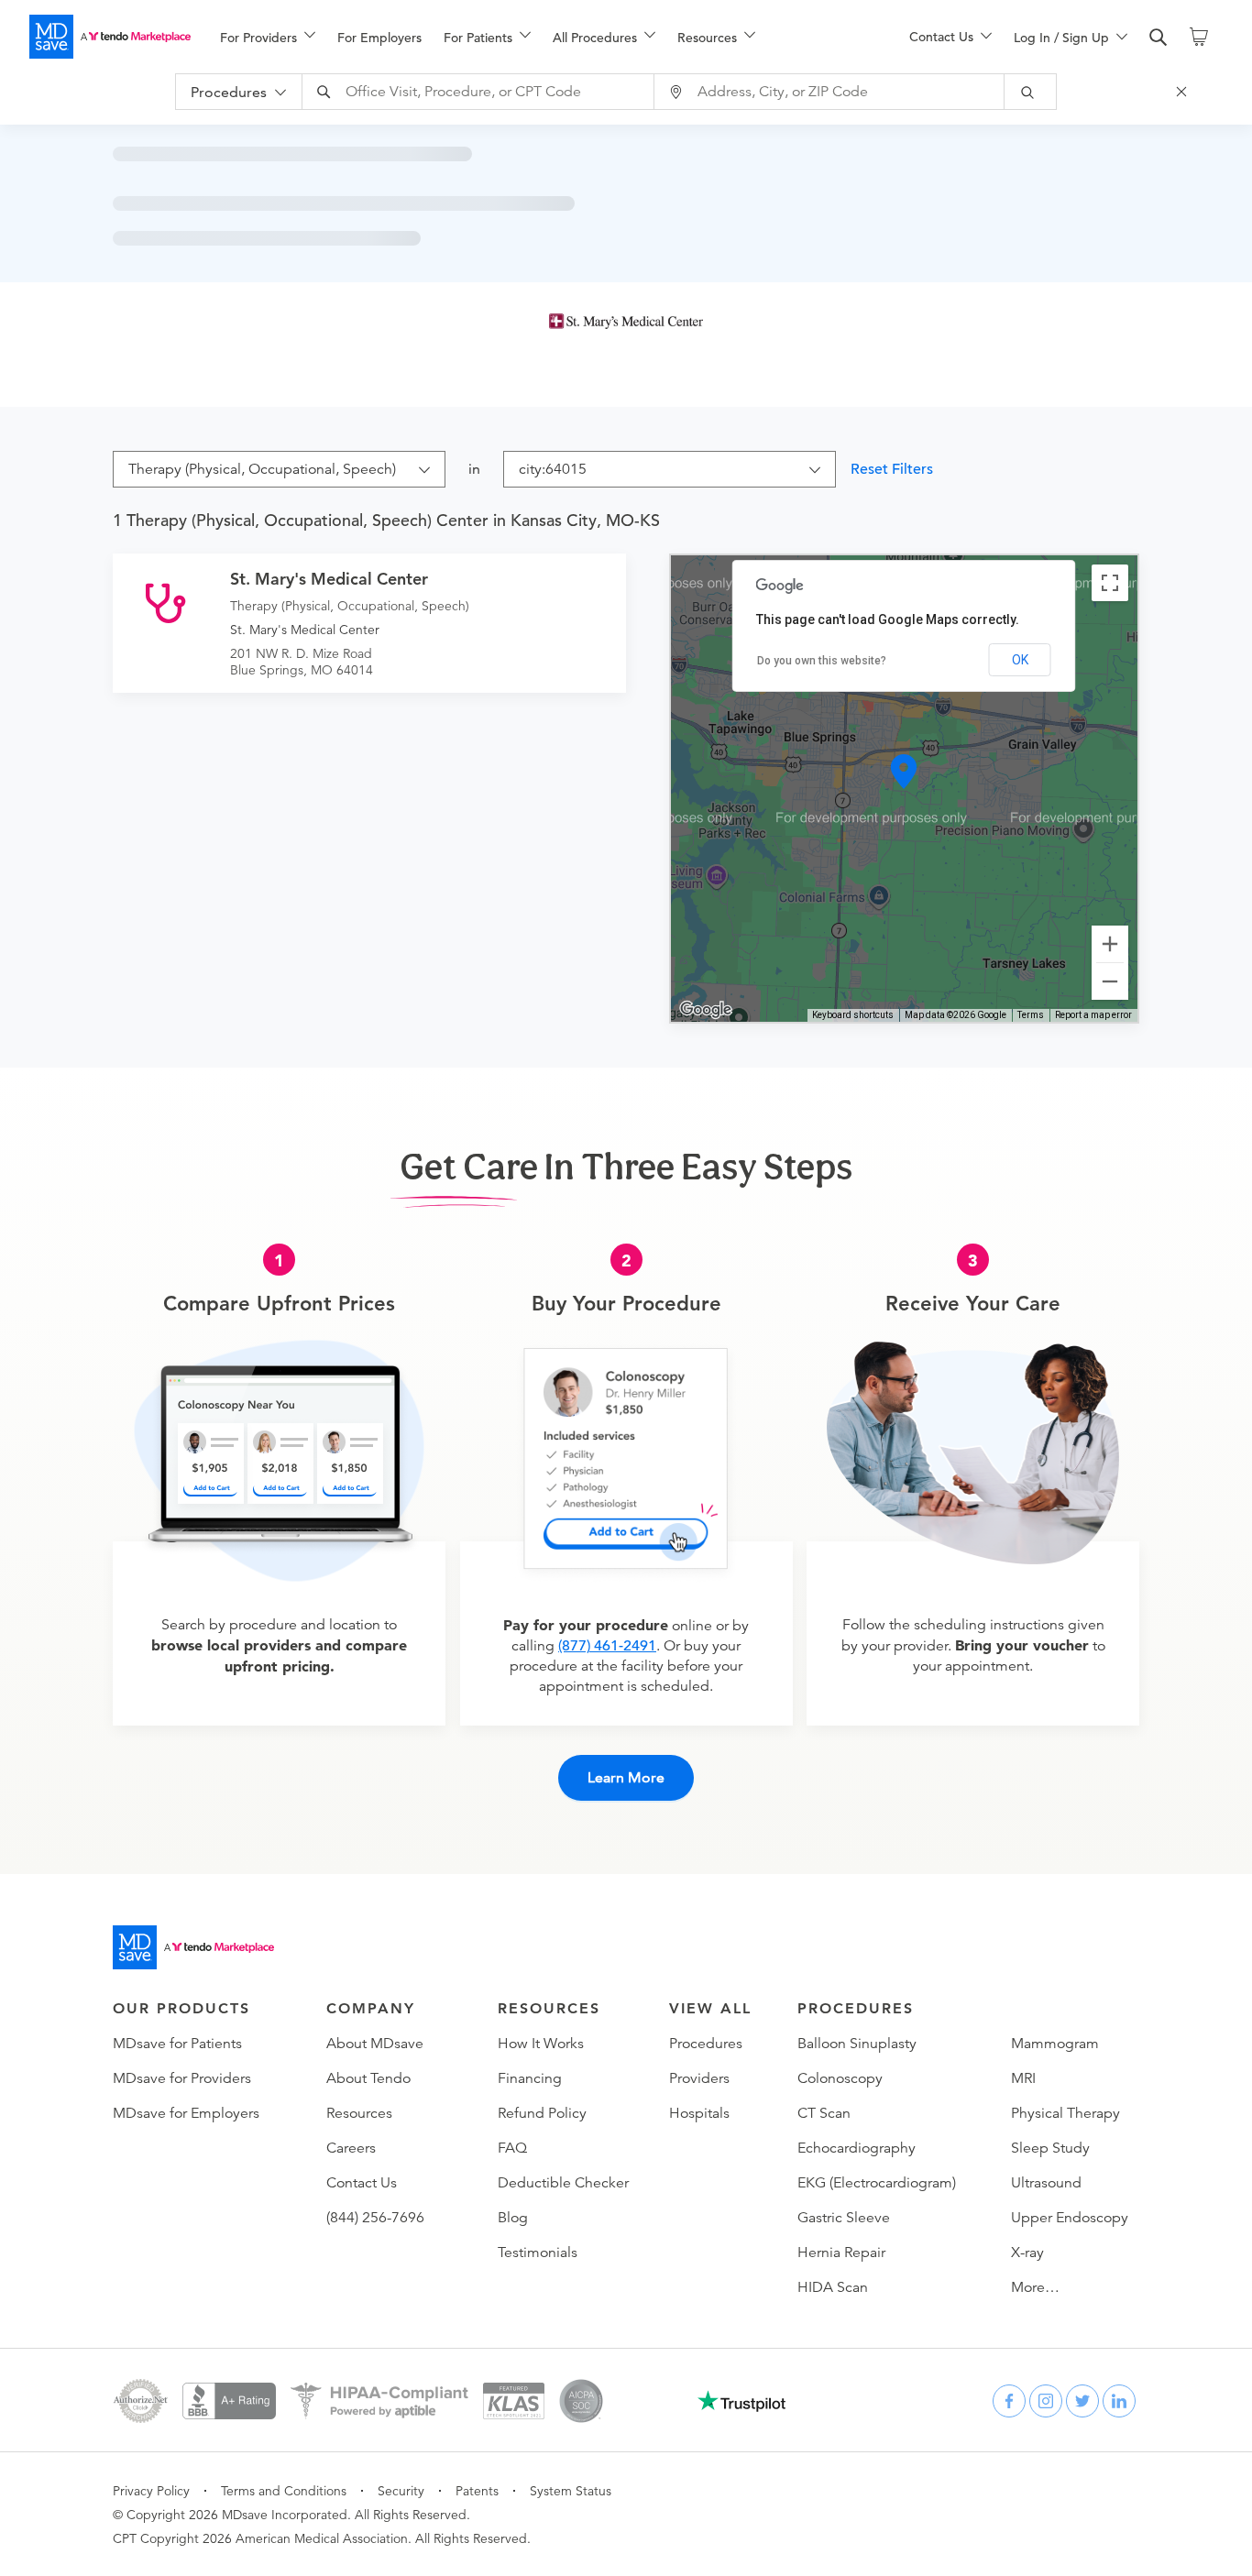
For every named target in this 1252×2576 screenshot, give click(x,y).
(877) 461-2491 (607, 1646)
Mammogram (1055, 2044)
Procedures (706, 2044)
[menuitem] (268, 38)
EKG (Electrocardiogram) (877, 2183)
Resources (359, 2113)
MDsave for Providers (182, 2078)
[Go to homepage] (193, 1947)
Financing (530, 2078)
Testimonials (538, 2253)
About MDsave (375, 2044)
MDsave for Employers (186, 2113)
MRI (1023, 2078)
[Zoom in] (1110, 944)
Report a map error (1093, 1015)
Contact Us (362, 2183)
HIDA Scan (833, 2287)
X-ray (1027, 2253)
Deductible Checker (563, 2183)
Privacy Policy (151, 2491)
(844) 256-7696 (375, 2218)
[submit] (1031, 92)
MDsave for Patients (177, 2044)
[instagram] (1046, 2401)
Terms (1031, 1015)
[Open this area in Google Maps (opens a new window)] (706, 1010)
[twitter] (1082, 2401)
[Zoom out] (1110, 981)
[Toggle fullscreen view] (1110, 583)
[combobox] (480, 92)
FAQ (512, 2148)
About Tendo (368, 2078)
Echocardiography (857, 2148)
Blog (513, 2218)
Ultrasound (1046, 2183)
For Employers (379, 38)
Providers (699, 2078)
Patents (477, 2491)
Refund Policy (542, 2113)
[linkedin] (1119, 2401)
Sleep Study (1050, 2148)
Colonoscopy (840, 2078)
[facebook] (1009, 2401)
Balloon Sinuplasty (857, 2044)
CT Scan (824, 2113)
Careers (351, 2148)
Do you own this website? (822, 661)
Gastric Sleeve (844, 2218)
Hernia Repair (841, 2253)
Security (401, 2491)
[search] (1159, 38)
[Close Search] (1184, 92)
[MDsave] (110, 37)
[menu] (535, 37)
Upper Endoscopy (1070, 2218)
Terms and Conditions (284, 2491)
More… (1035, 2287)
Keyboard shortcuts (853, 1015)
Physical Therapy (1065, 2113)
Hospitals (699, 2113)
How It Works (541, 2044)
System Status (571, 2491)
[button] (905, 772)
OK (1020, 660)
